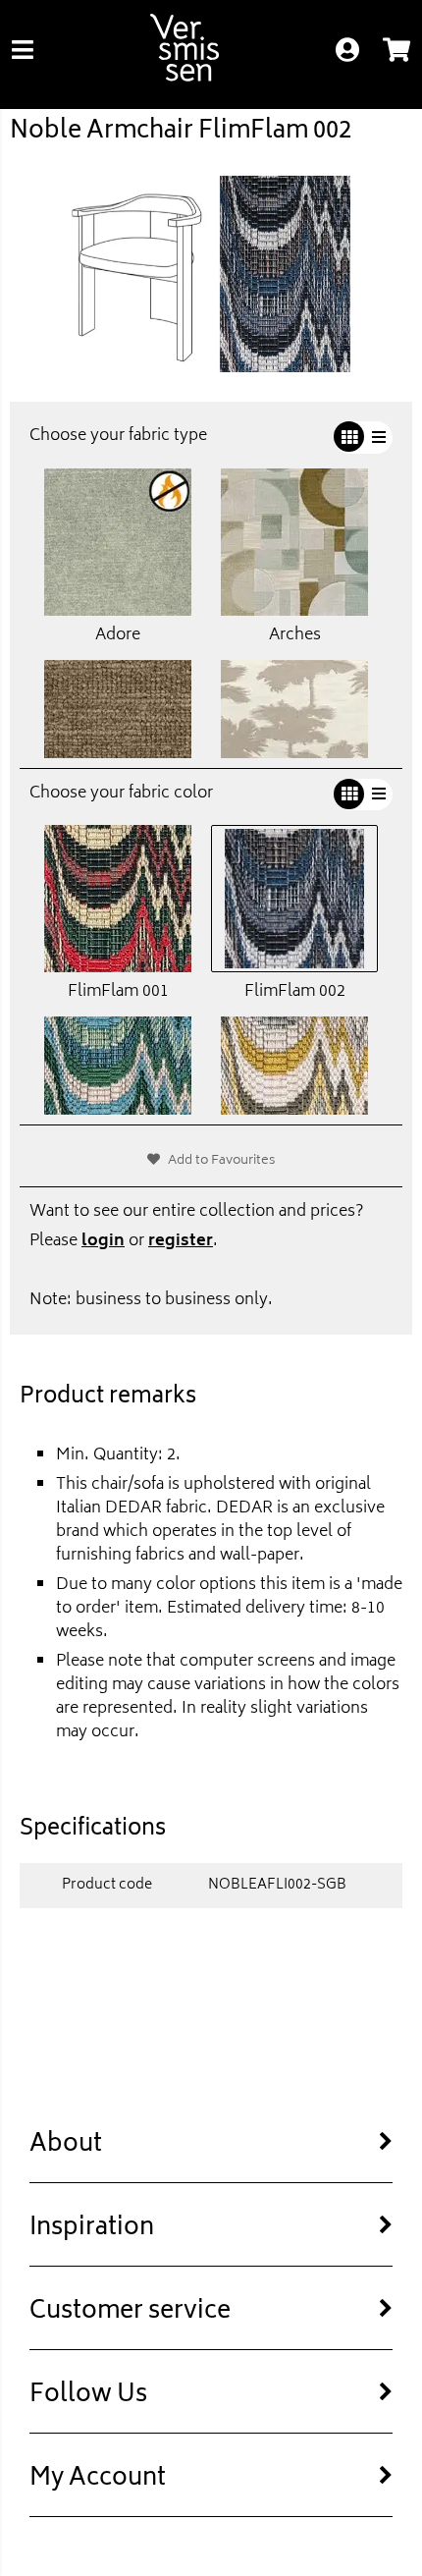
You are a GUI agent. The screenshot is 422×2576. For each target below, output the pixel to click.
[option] (211, 274)
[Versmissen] (185, 78)
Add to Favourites (222, 1161)
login (103, 1241)
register (181, 1241)
